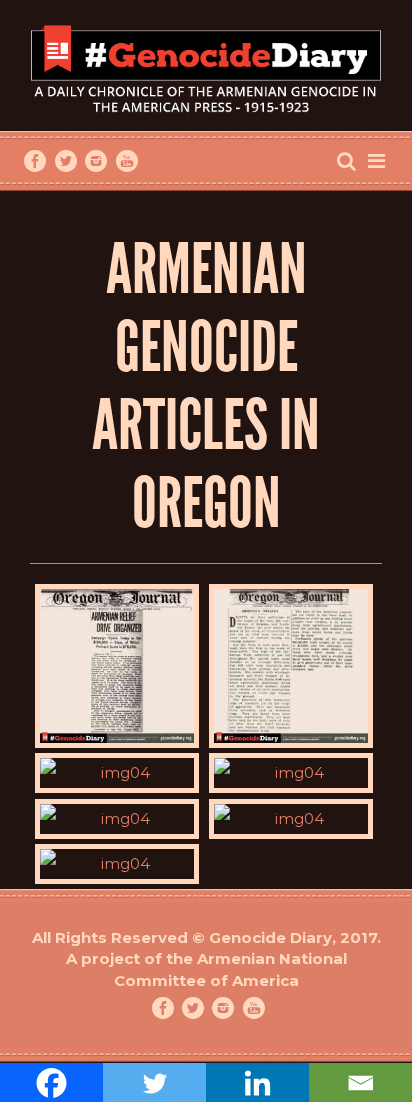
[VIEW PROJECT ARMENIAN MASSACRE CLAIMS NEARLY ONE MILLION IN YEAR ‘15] (291, 819)
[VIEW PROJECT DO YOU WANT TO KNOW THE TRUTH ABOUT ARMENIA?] (291, 773)
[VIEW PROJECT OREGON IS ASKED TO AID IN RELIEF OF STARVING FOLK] (117, 819)
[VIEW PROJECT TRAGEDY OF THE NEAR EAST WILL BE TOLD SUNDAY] (117, 773)
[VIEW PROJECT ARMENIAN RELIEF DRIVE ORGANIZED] (117, 666)
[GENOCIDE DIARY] (206, 66)
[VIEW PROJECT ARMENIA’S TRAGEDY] (291, 666)
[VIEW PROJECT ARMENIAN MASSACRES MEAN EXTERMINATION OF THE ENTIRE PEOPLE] (117, 864)
